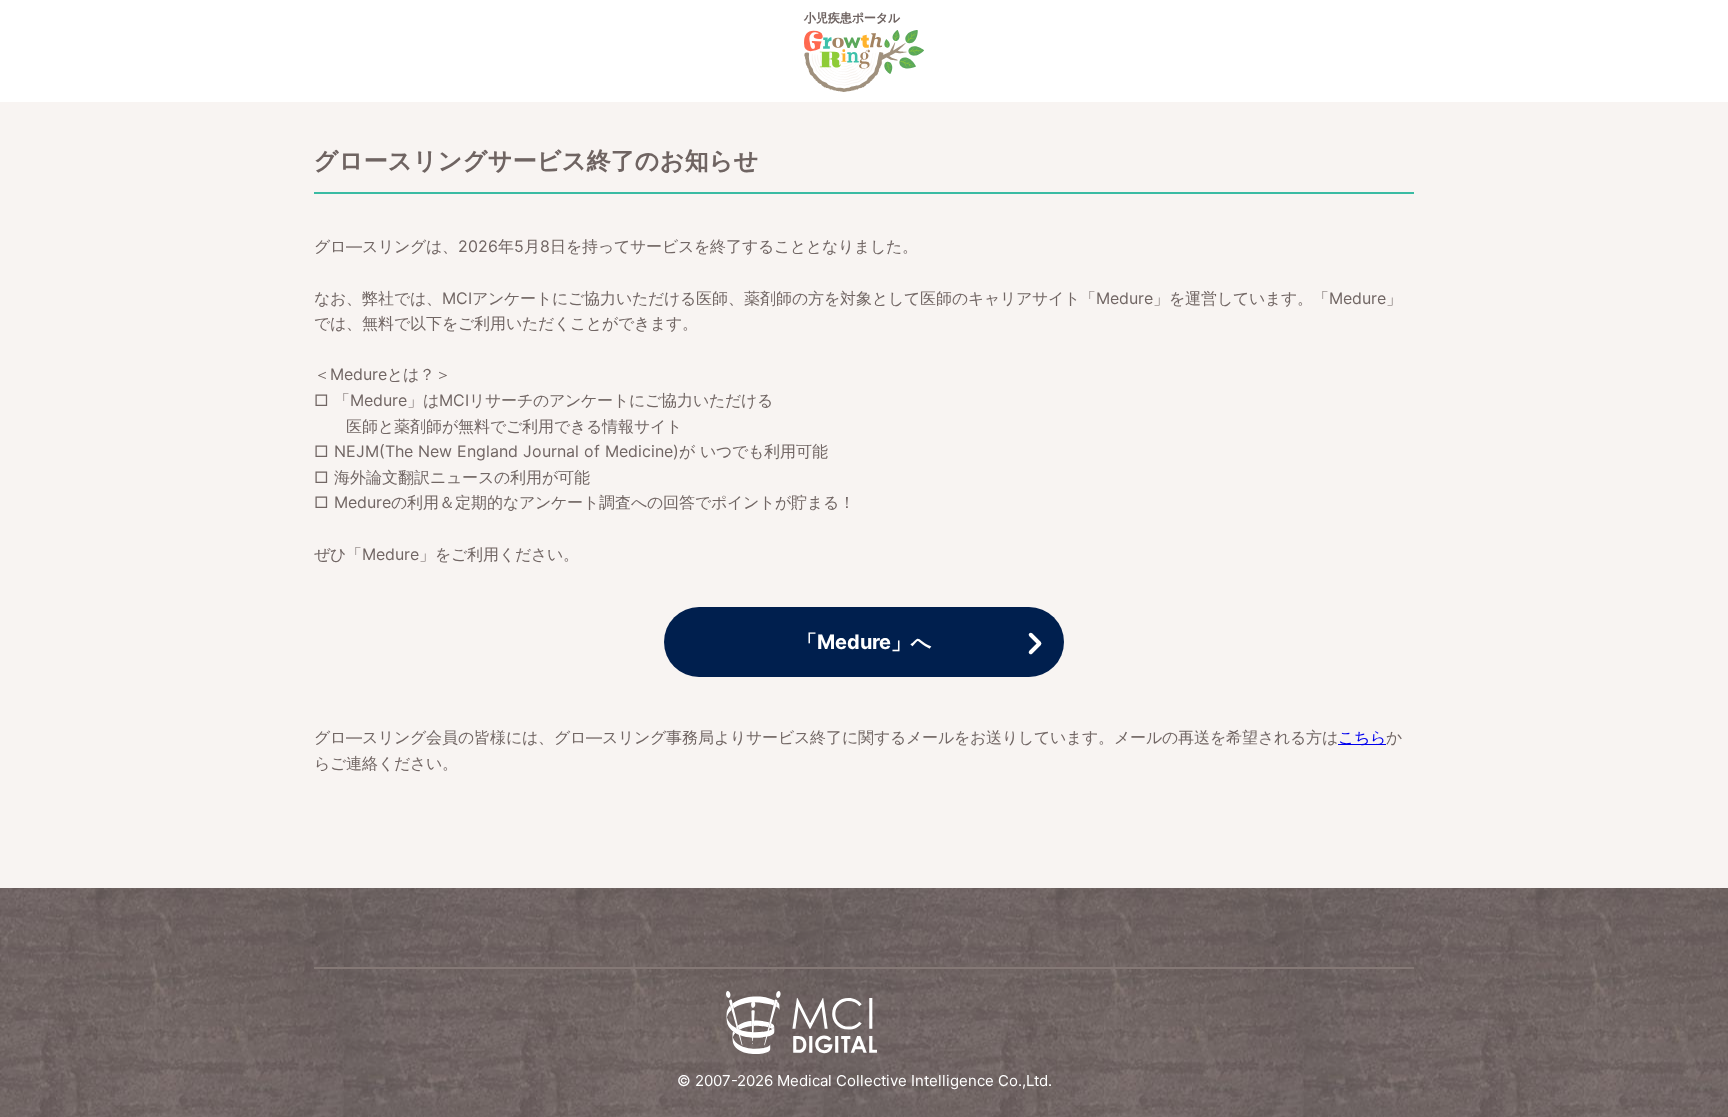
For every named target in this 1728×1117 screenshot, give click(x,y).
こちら (1362, 737)
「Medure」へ (864, 642)
